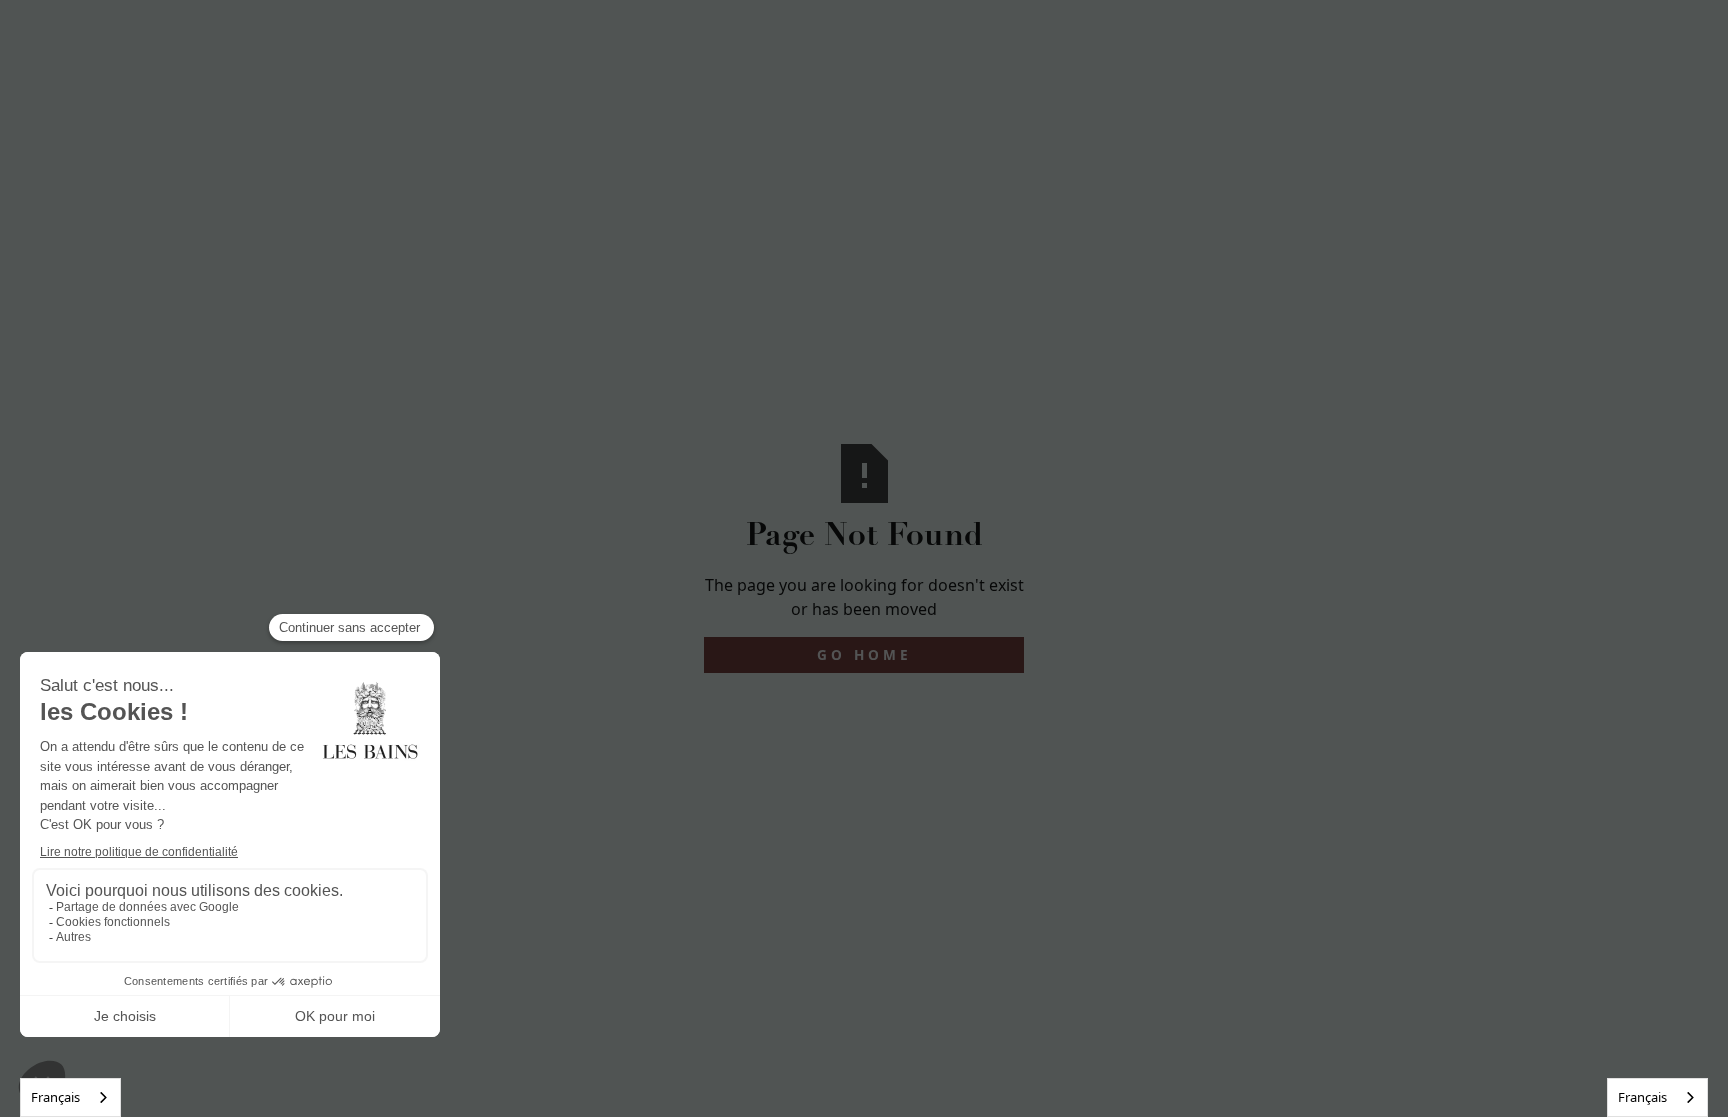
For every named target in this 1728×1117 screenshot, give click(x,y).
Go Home (864, 654)
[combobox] (70, 1097)
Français (55, 1097)
